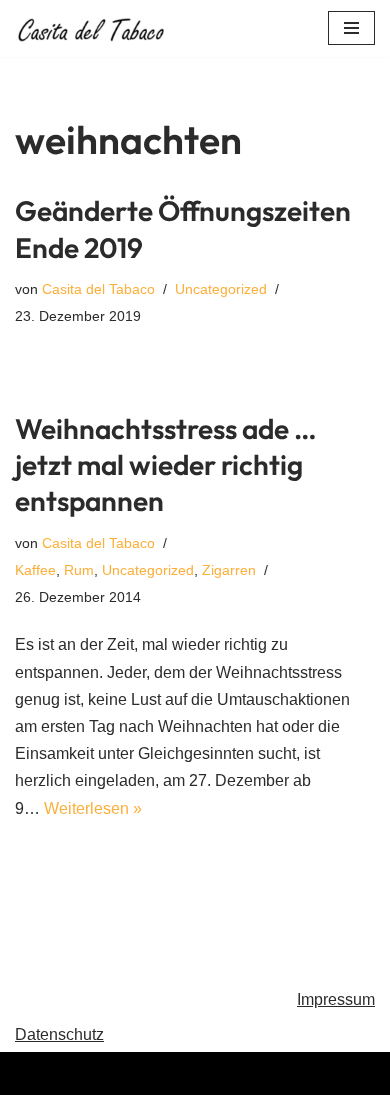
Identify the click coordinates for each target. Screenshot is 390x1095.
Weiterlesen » (93, 808)
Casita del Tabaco (98, 289)
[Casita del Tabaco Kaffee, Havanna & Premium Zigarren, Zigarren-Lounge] (95, 28)
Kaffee (35, 570)
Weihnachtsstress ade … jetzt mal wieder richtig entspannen (166, 465)
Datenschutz (59, 1034)
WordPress (275, 1073)
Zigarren (229, 570)
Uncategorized (221, 289)
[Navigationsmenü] (351, 28)
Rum (79, 570)
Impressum (336, 999)
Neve (94, 1073)
